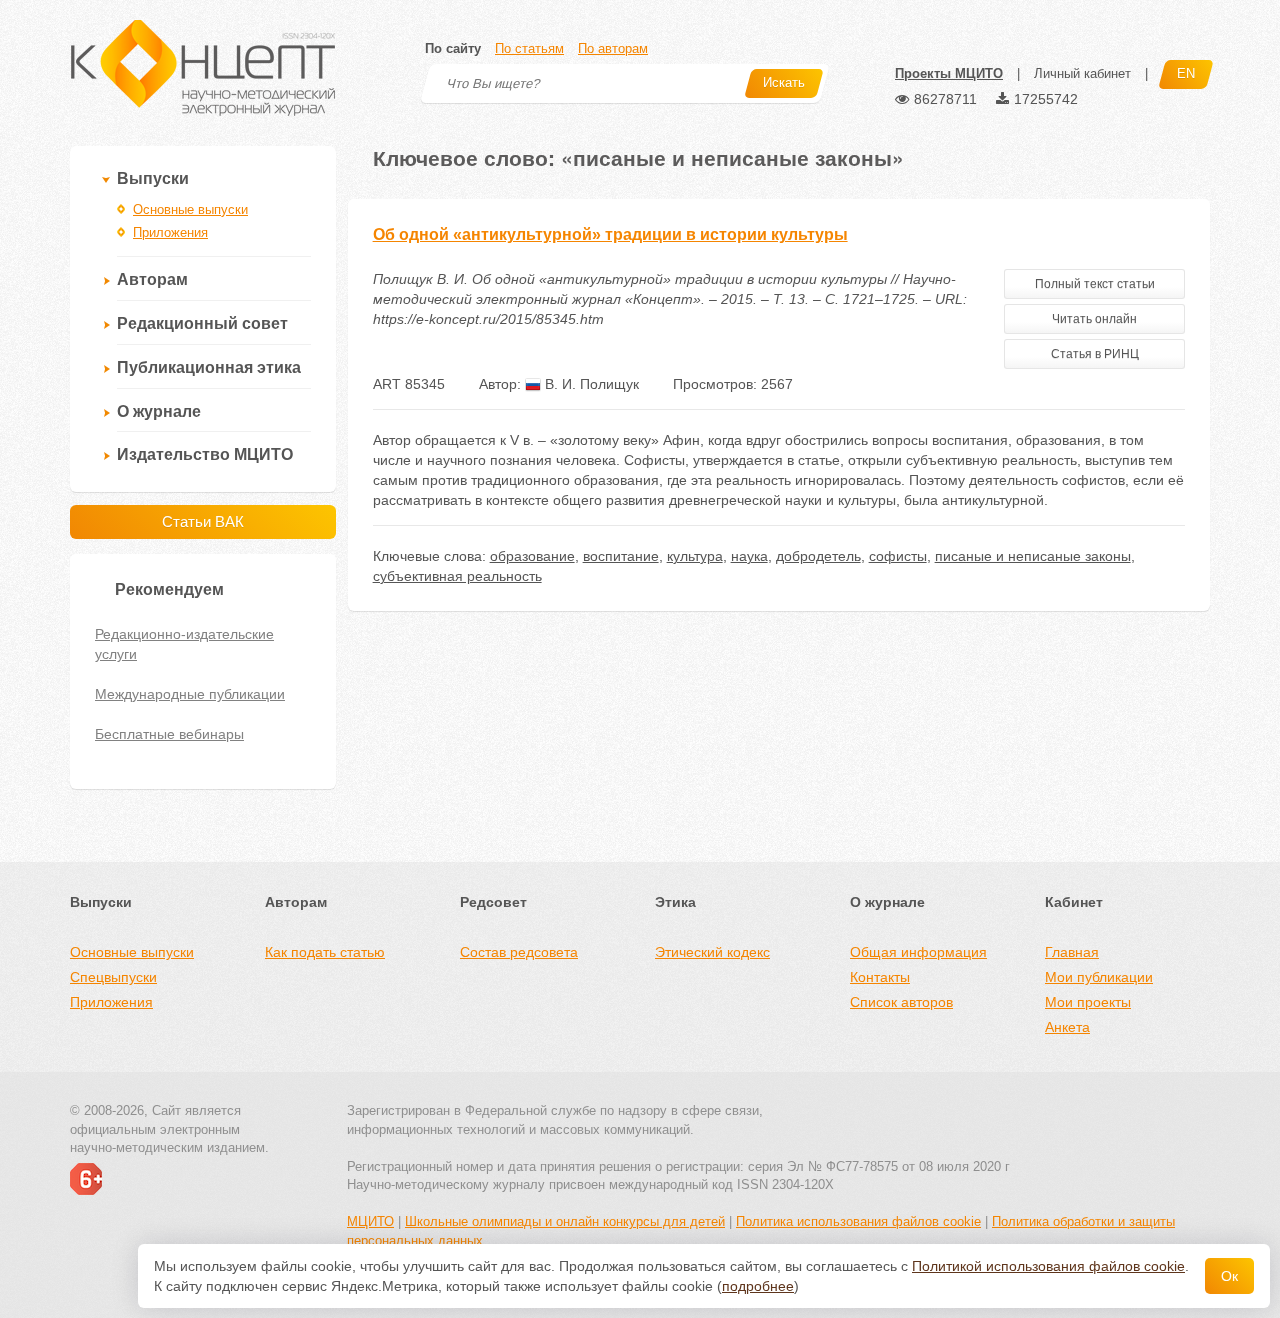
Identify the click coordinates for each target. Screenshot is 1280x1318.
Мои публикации (1099, 977)
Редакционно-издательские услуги (184, 644)
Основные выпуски (190, 209)
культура (695, 556)
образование (532, 556)
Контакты (880, 977)
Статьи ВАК (203, 521)
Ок (1229, 1276)
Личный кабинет (1082, 73)
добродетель (818, 556)
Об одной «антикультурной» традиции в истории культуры (610, 234)
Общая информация (918, 952)
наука (749, 556)
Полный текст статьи (1095, 284)
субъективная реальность (457, 576)
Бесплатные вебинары (169, 734)
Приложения (170, 232)
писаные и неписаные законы (1033, 556)
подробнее (758, 1286)
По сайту (453, 48)
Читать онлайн (1094, 319)
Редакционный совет (202, 323)
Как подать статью (325, 952)
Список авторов (901, 1002)
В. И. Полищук (590, 384)
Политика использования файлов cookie (858, 1221)
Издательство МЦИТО (205, 454)
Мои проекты (1088, 1002)
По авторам (613, 48)
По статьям (529, 48)
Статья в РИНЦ (1095, 354)
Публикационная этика (209, 367)
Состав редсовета (519, 952)
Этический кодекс (712, 952)
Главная (1072, 952)
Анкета (1067, 1027)
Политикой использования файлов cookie (1048, 1266)
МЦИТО (370, 1221)
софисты (898, 556)
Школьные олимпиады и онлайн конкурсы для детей (565, 1221)
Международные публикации (190, 694)
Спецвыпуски (113, 977)
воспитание (621, 556)
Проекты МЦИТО (949, 73)
